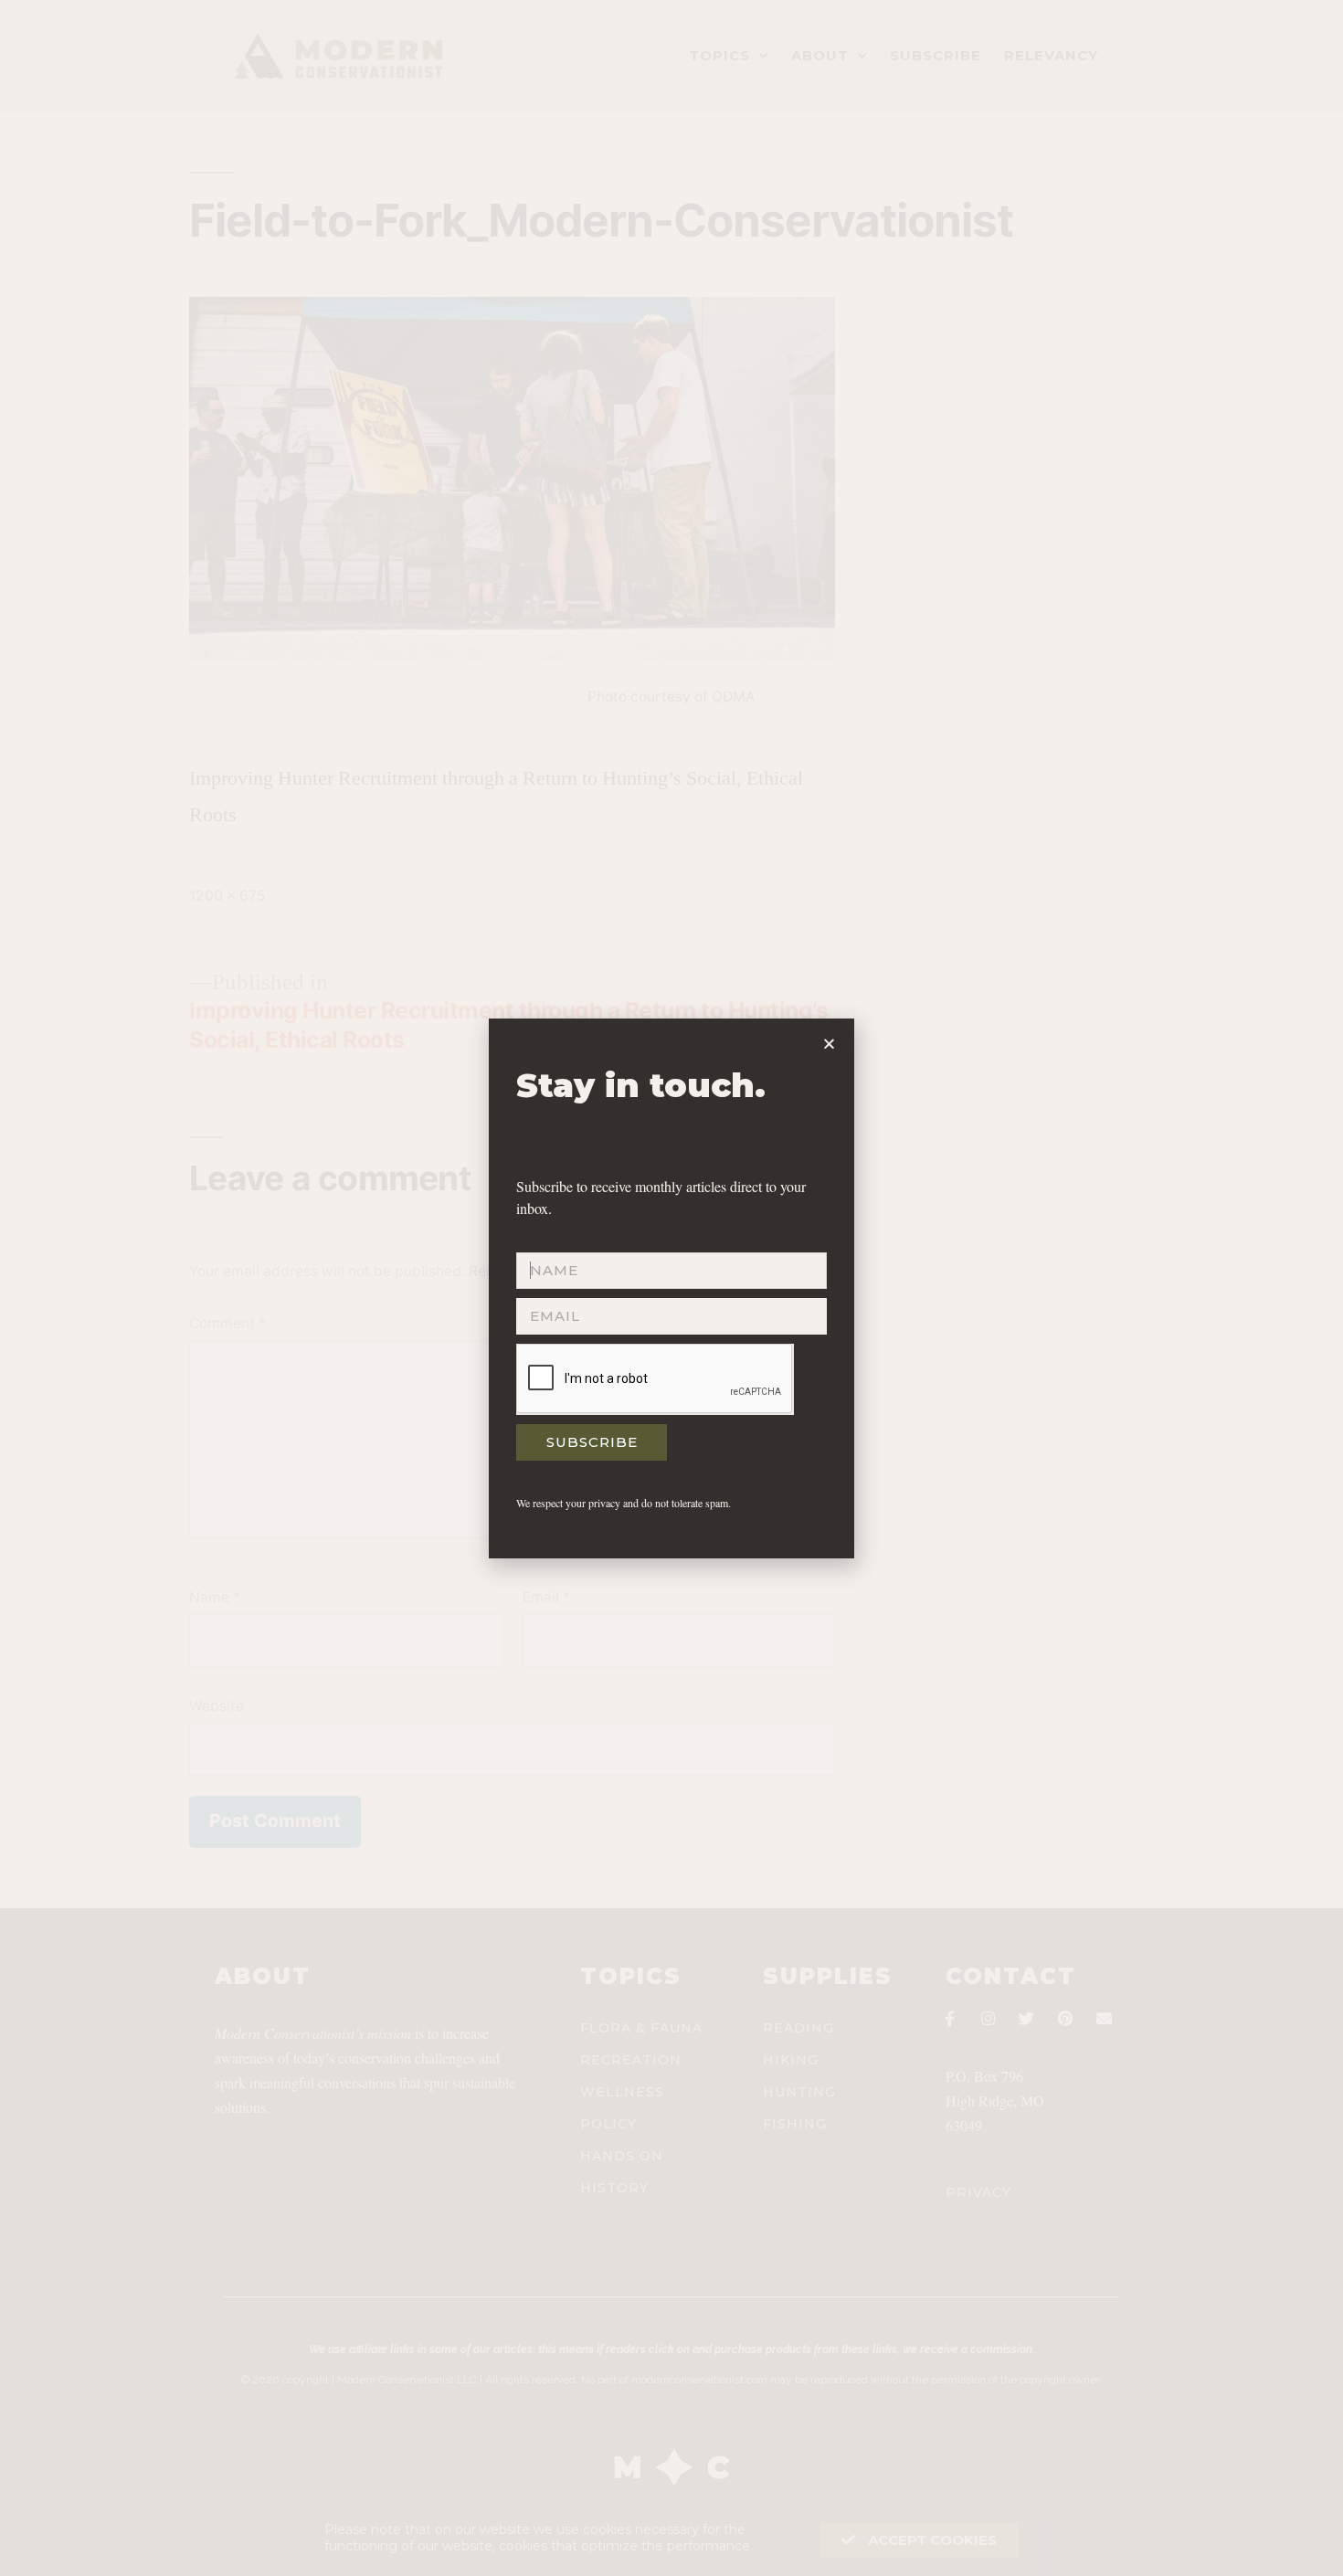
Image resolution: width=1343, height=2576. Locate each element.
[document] (671, 1288)
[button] (829, 1044)
